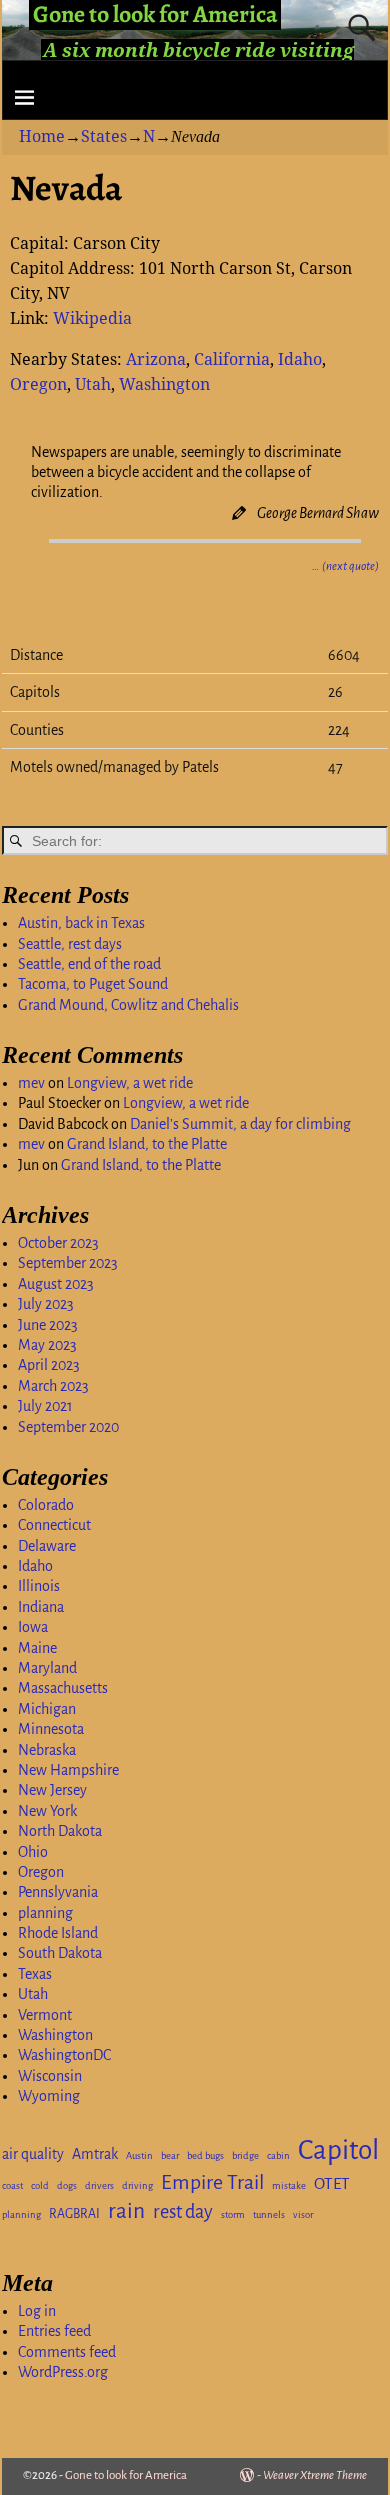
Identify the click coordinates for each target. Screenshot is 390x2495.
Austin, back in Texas (81, 923)
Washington (164, 384)
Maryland (47, 1668)
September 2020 (68, 1427)
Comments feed (67, 2352)
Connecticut (54, 1525)
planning (45, 1913)
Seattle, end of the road (89, 964)
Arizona (156, 359)
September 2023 (68, 1263)
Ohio (33, 1852)
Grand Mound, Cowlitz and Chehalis (128, 1005)
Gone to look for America (126, 2475)
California (232, 359)
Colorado (46, 1505)
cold (40, 2185)
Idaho (300, 359)
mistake (289, 2185)
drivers (99, 2185)
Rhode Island (58, 1933)
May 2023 (47, 1345)
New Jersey (52, 1790)
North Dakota (60, 1831)
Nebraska (47, 1750)
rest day (183, 2212)
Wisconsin (50, 2076)
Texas (35, 1974)
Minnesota (51, 1729)
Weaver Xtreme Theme (315, 2475)
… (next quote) (345, 566)
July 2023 (46, 1304)
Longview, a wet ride (130, 1083)
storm (233, 2214)
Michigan (47, 1709)
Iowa (33, 1627)
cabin (278, 2155)
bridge (245, 2155)
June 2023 (48, 1325)
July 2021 (45, 1406)
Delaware (47, 1546)
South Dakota (60, 1953)
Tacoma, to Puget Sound (93, 984)
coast (12, 2185)
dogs (67, 2185)
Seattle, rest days (70, 944)
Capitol (338, 2150)
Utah (93, 384)
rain (126, 2211)
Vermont (45, 2015)
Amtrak (95, 2154)
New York (47, 1811)
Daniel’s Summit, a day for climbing (240, 1124)
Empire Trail (212, 2182)
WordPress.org (63, 2372)
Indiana (41, 1607)
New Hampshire (68, 1770)
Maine (37, 1648)
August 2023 (56, 1284)
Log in (37, 2311)
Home (42, 136)
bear (170, 2155)
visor (303, 2214)
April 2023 (49, 1365)
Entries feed (54, 2331)
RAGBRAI (74, 2214)
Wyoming (49, 2096)
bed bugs (205, 2155)
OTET (332, 2184)
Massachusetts (63, 1688)
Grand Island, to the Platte (147, 1144)
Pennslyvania (58, 1892)
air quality (33, 2154)
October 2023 (58, 1243)
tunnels (269, 2214)
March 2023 (53, 1386)
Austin (139, 2155)
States (104, 136)
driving (137, 2185)
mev (31, 1083)
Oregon (38, 384)
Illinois (39, 1586)
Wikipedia (92, 318)
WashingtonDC (64, 2055)
